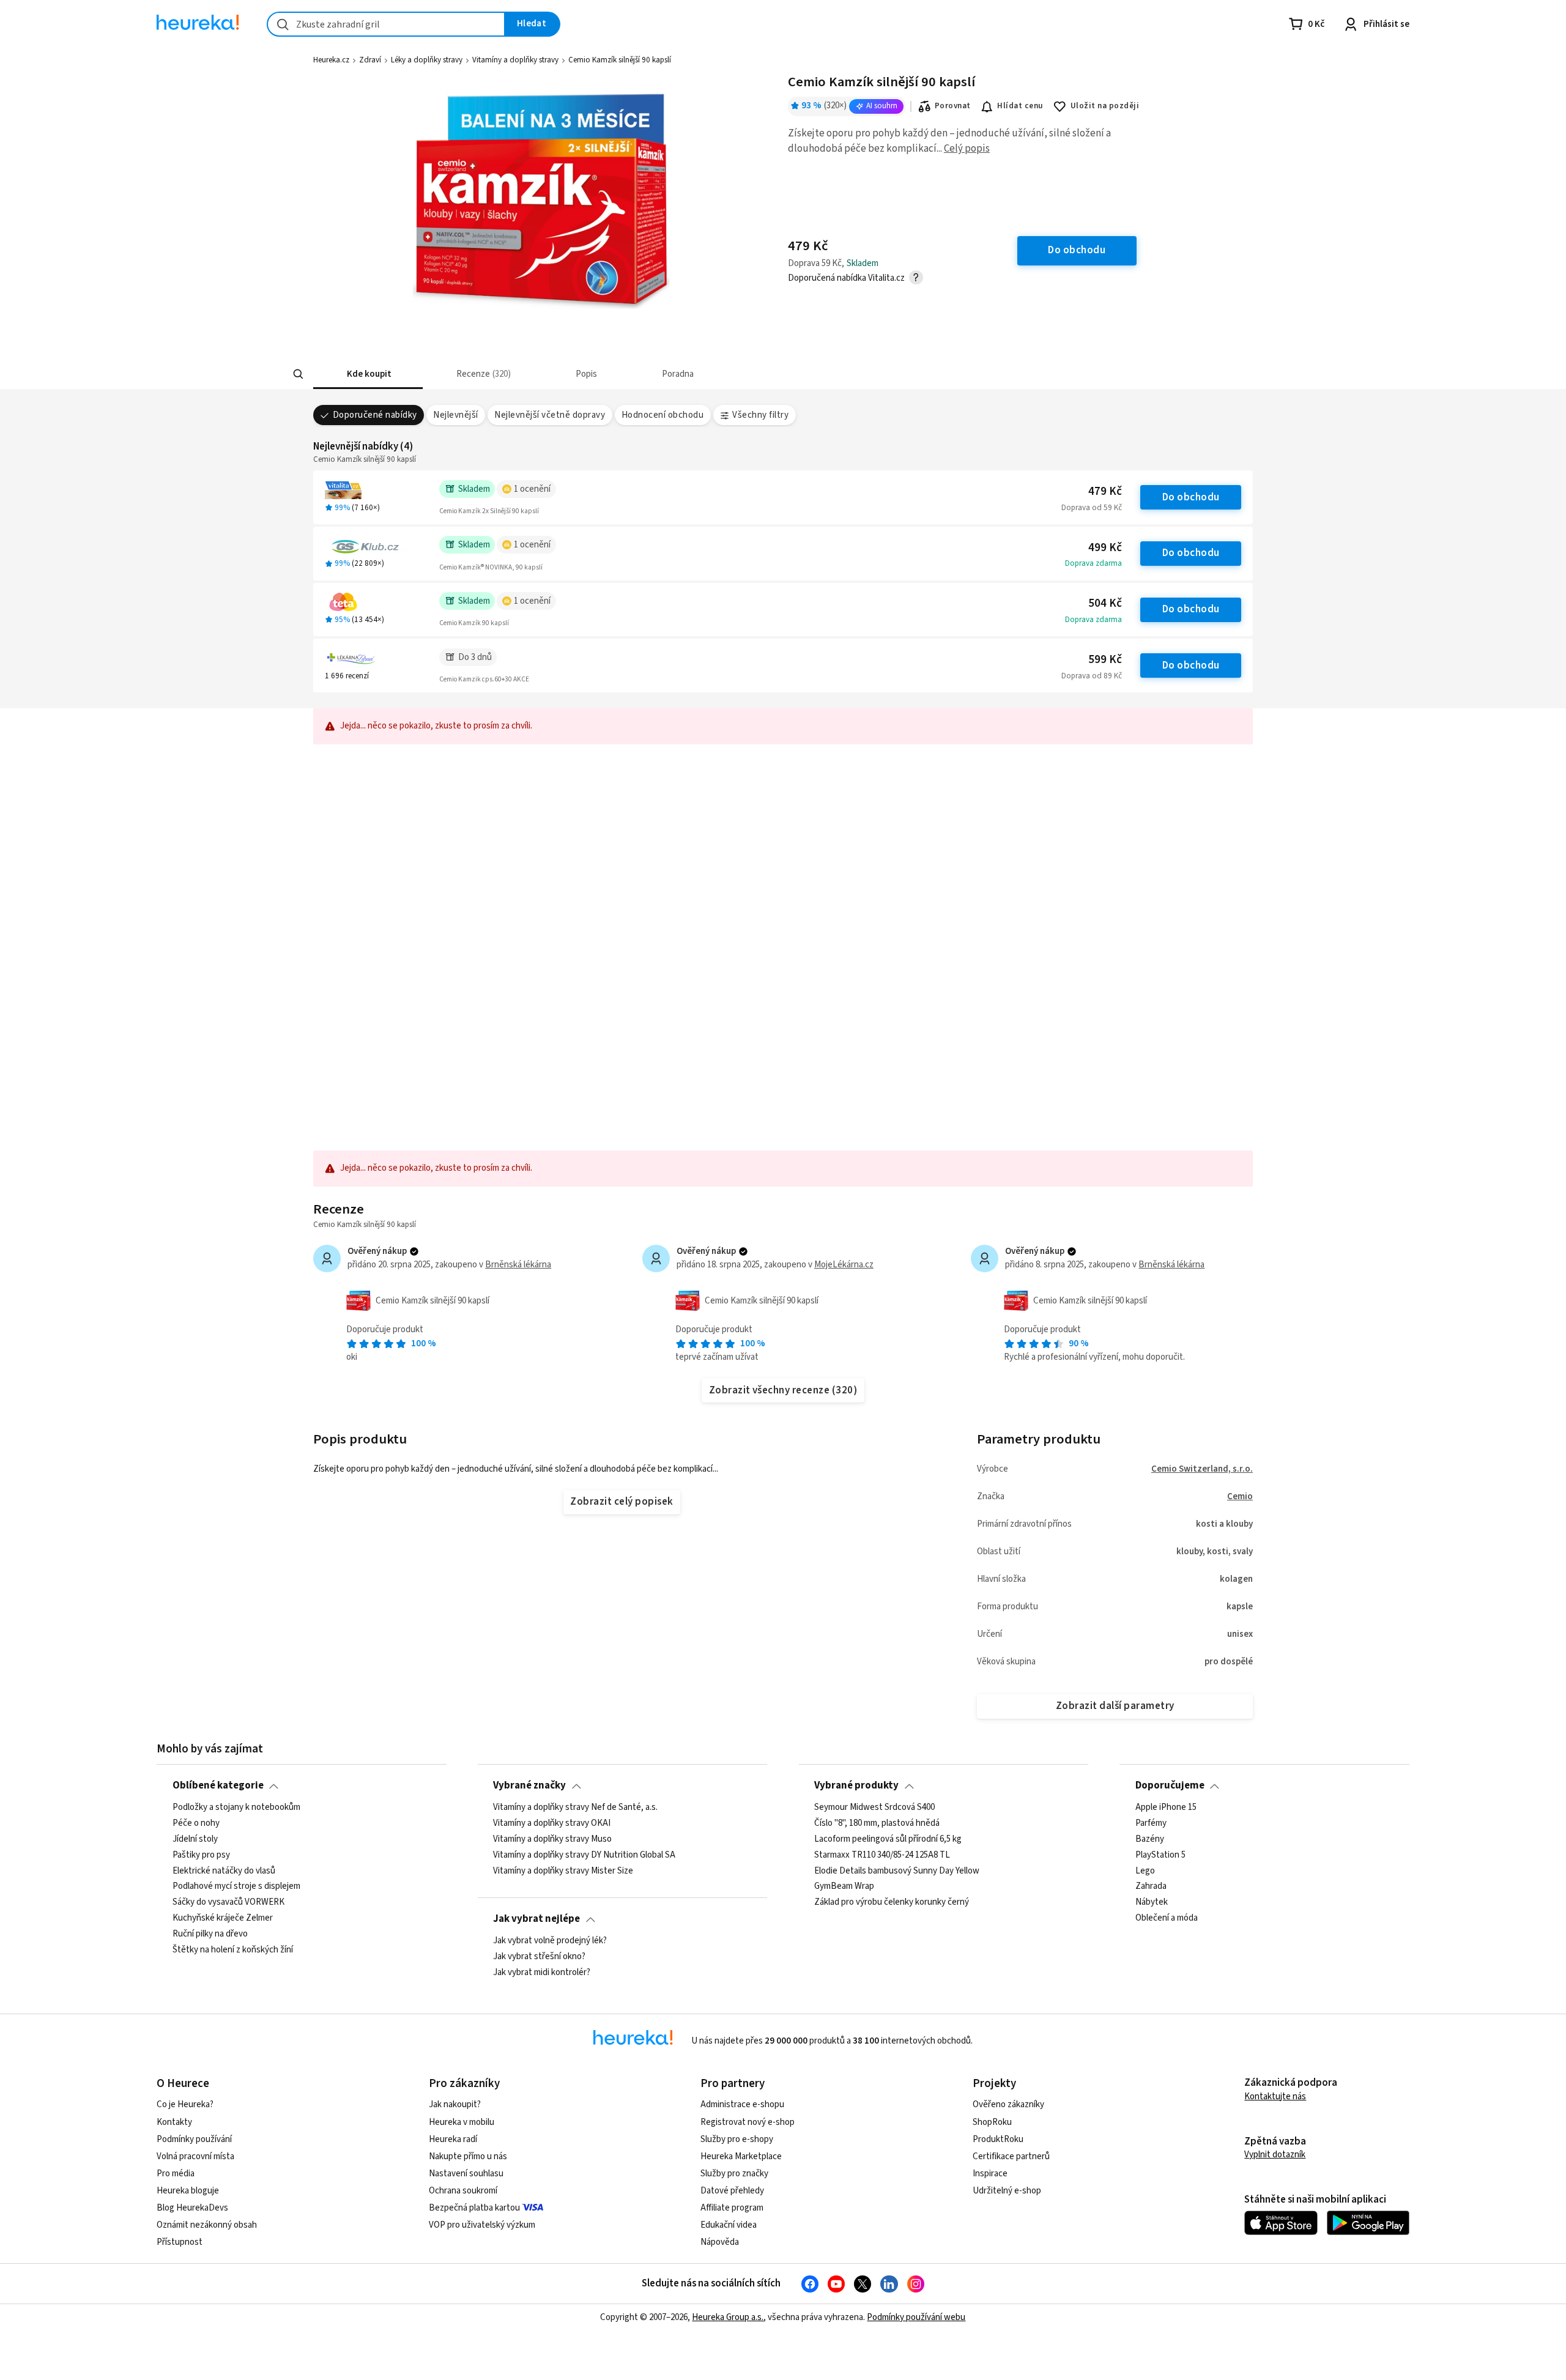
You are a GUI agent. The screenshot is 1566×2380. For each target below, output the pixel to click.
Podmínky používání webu (916, 2317)
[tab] (368, 374)
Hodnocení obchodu (662, 415)
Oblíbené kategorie (218, 1785)
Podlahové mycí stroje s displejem (236, 1886)
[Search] (299, 374)
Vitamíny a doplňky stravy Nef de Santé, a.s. (575, 1807)
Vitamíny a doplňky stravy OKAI (552, 1823)
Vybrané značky (529, 1785)
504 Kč (1105, 603)
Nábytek (1152, 1902)
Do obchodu (1191, 497)
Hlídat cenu (1020, 106)
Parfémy (1151, 1823)
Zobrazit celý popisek (622, 1502)
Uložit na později (1105, 106)
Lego (1145, 1870)
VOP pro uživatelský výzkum (482, 2225)
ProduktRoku (998, 2139)
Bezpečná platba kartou (474, 2208)
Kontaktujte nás (1275, 2096)
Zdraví (370, 60)
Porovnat (953, 106)
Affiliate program (732, 2208)
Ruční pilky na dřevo (210, 1934)
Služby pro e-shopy (737, 2139)
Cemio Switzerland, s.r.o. (1202, 1469)
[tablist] (692, 374)
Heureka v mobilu (462, 2122)
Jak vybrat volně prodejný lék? (550, 1941)
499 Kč (1105, 548)
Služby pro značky (734, 2174)
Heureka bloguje (188, 2191)
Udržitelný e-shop (1007, 2191)
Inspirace (990, 2174)
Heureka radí (453, 2139)
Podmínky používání (194, 2139)
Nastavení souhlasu (466, 2174)
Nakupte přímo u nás (468, 2156)
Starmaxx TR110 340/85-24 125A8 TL (882, 1855)
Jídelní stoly (195, 1839)
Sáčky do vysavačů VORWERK (228, 1902)
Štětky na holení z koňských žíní (233, 1949)
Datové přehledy (732, 2191)
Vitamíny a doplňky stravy (515, 60)
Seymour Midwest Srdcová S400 (874, 1807)
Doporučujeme (1170, 1785)
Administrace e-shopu (742, 2104)
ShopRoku (992, 2122)
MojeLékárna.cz (844, 1265)
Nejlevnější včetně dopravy (550, 415)
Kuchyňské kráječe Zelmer (223, 1918)
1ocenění (532, 489)
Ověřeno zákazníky (1008, 2104)
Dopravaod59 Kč (1092, 508)
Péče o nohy (196, 1823)
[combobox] (386, 24)
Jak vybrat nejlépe (536, 1919)
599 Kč (1105, 660)
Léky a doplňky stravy (427, 60)
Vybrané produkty (856, 1785)
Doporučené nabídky (375, 415)
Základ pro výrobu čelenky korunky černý (892, 1902)
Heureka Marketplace (741, 2156)
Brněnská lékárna (518, 1265)
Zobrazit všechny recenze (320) (783, 1390)
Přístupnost (180, 2242)
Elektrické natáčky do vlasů (224, 1870)
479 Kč (1105, 491)
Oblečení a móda (1167, 1918)
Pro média (176, 2174)
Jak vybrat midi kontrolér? (542, 1972)
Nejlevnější (455, 415)
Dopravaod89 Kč (1092, 676)
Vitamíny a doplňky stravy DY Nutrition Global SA (584, 1855)
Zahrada (1151, 1886)
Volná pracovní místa (195, 2156)
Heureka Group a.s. (728, 2317)
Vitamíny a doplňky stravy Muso (552, 1839)
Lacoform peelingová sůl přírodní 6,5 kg (888, 1839)
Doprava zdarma (1093, 563)
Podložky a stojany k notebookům (236, 1807)
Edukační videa (729, 2225)
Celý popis (967, 149)
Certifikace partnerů (1011, 2156)
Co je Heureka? (185, 2104)
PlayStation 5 (1160, 1855)
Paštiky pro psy (201, 1855)
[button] (368, 374)
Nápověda (720, 2242)
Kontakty (174, 2122)
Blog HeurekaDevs (192, 2208)
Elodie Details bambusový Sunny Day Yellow (897, 1870)
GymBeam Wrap (844, 1886)
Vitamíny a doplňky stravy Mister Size (563, 1870)
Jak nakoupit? (455, 2104)
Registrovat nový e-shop (748, 2122)
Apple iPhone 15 (1166, 1807)
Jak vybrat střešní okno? (539, 1957)
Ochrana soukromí (463, 2191)
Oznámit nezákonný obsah (207, 2225)
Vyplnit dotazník (1275, 2155)
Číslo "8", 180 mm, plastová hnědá (877, 1823)
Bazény (1150, 1839)
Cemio (1240, 1496)
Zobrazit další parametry (1115, 1706)
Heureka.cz (331, 60)
